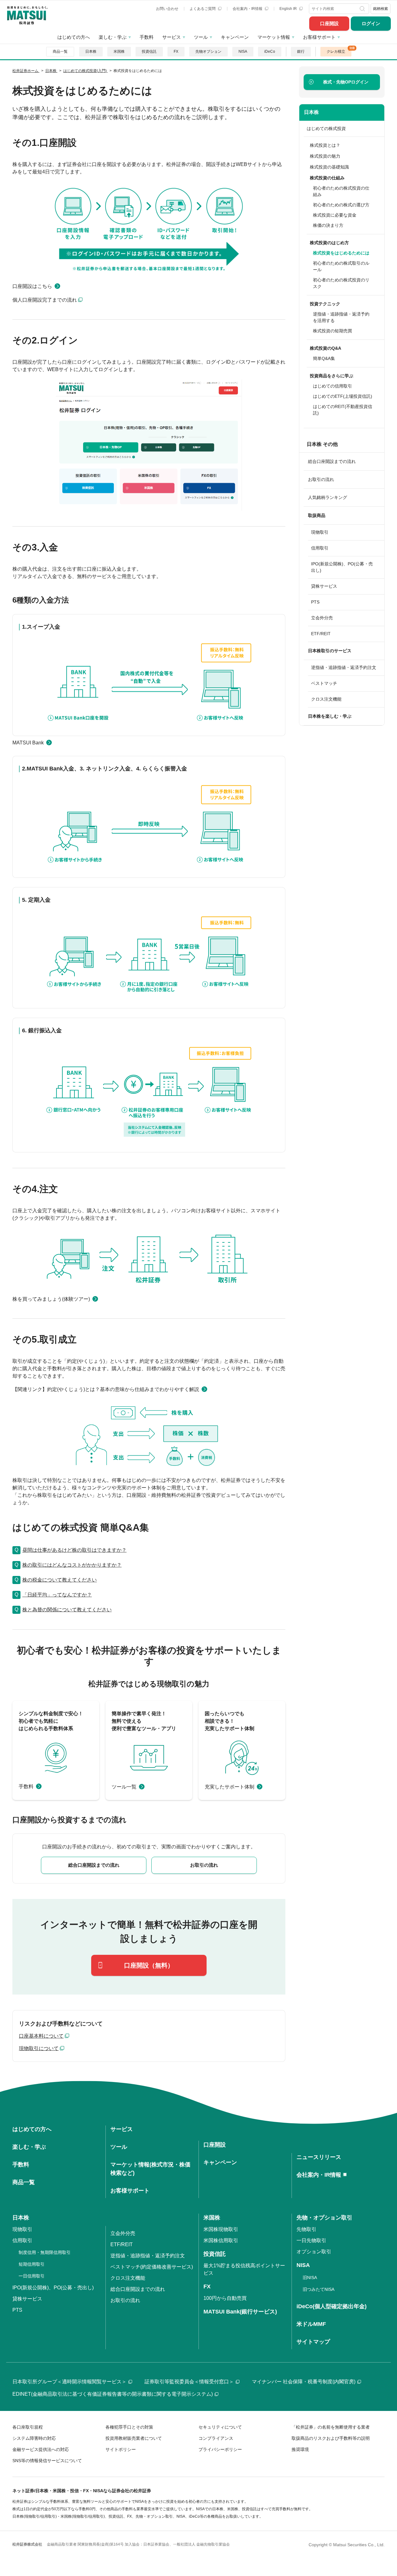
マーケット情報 (274, 37)
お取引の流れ (321, 479)
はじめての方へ (74, 37)
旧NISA (310, 2278)
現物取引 (320, 532)
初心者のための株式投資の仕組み (341, 191)
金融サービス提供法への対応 (41, 2449)
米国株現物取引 (221, 2229)
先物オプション (208, 52)
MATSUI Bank (28, 743)
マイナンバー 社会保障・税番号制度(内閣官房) (304, 2382)
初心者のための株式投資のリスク (341, 283)
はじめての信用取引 (332, 386)
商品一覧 (60, 52)
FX (176, 52)
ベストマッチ (324, 683)
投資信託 (149, 52)
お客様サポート (319, 37)
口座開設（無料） (149, 1965)
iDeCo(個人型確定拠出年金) (332, 2306)
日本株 (91, 52)
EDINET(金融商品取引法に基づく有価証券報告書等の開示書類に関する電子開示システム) (113, 2394)
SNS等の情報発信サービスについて (47, 2461)
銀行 (301, 52)
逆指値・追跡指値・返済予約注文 (344, 667)
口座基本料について (41, 2036)
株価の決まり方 (328, 225)
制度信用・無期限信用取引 (45, 2252)
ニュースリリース (319, 2157)
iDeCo (270, 52)
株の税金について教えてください (60, 1580)
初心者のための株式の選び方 (341, 205)
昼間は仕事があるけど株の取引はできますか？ (74, 1550)
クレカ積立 (336, 52)
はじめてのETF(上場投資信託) (343, 396)
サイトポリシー (121, 2449)
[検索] (363, 9)
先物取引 (306, 2229)
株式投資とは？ (325, 145)
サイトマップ (313, 2342)
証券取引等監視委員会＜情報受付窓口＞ (189, 2382)
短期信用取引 (32, 2264)
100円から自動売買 (225, 2298)
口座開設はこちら (32, 286)
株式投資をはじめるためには (341, 253)
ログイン (371, 23)
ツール (201, 37)
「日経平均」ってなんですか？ (57, 1595)
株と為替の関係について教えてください (67, 1610)
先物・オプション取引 (324, 2218)
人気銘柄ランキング (328, 497)
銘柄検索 (381, 9)
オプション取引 (314, 2252)
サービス (172, 37)
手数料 (147, 37)
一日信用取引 (32, 2276)
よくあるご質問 (203, 9)
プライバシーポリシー (220, 2449)
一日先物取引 (311, 2240)
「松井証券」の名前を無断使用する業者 (331, 2427)
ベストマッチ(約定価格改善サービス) (152, 2267)
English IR (289, 9)
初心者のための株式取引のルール (341, 266)
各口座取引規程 (28, 2427)
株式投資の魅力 (325, 156)
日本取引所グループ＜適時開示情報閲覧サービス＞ (69, 2382)
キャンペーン (235, 37)
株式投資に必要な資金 (335, 215)
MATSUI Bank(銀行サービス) (240, 2312)
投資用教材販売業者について (134, 2438)
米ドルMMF (311, 2324)
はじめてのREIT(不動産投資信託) (343, 410)
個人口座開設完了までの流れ (45, 300)
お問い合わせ (167, 9)
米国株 (119, 52)
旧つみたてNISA (319, 2289)
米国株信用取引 (221, 2240)
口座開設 (329, 23)
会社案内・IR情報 (248, 9)
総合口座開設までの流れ (332, 461)
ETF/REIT (321, 634)
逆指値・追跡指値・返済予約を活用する (341, 317)
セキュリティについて (220, 2427)
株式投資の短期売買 (332, 331)
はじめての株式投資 (326, 128)
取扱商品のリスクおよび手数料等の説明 (331, 2438)
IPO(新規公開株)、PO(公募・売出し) (342, 567)
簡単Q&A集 (324, 358)
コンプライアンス (216, 2438)
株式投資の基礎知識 (329, 167)
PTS (315, 602)
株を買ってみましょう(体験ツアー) (51, 1299)
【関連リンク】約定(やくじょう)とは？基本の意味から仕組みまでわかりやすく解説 (106, 1389)
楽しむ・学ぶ (113, 37)
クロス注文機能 (326, 699)
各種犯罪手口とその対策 (129, 2427)
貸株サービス (324, 586)
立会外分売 (322, 618)
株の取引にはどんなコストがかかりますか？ (72, 1565)
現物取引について (39, 2048)
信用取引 (320, 548)
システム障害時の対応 (34, 2438)
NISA (243, 52)
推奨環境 (300, 2449)
